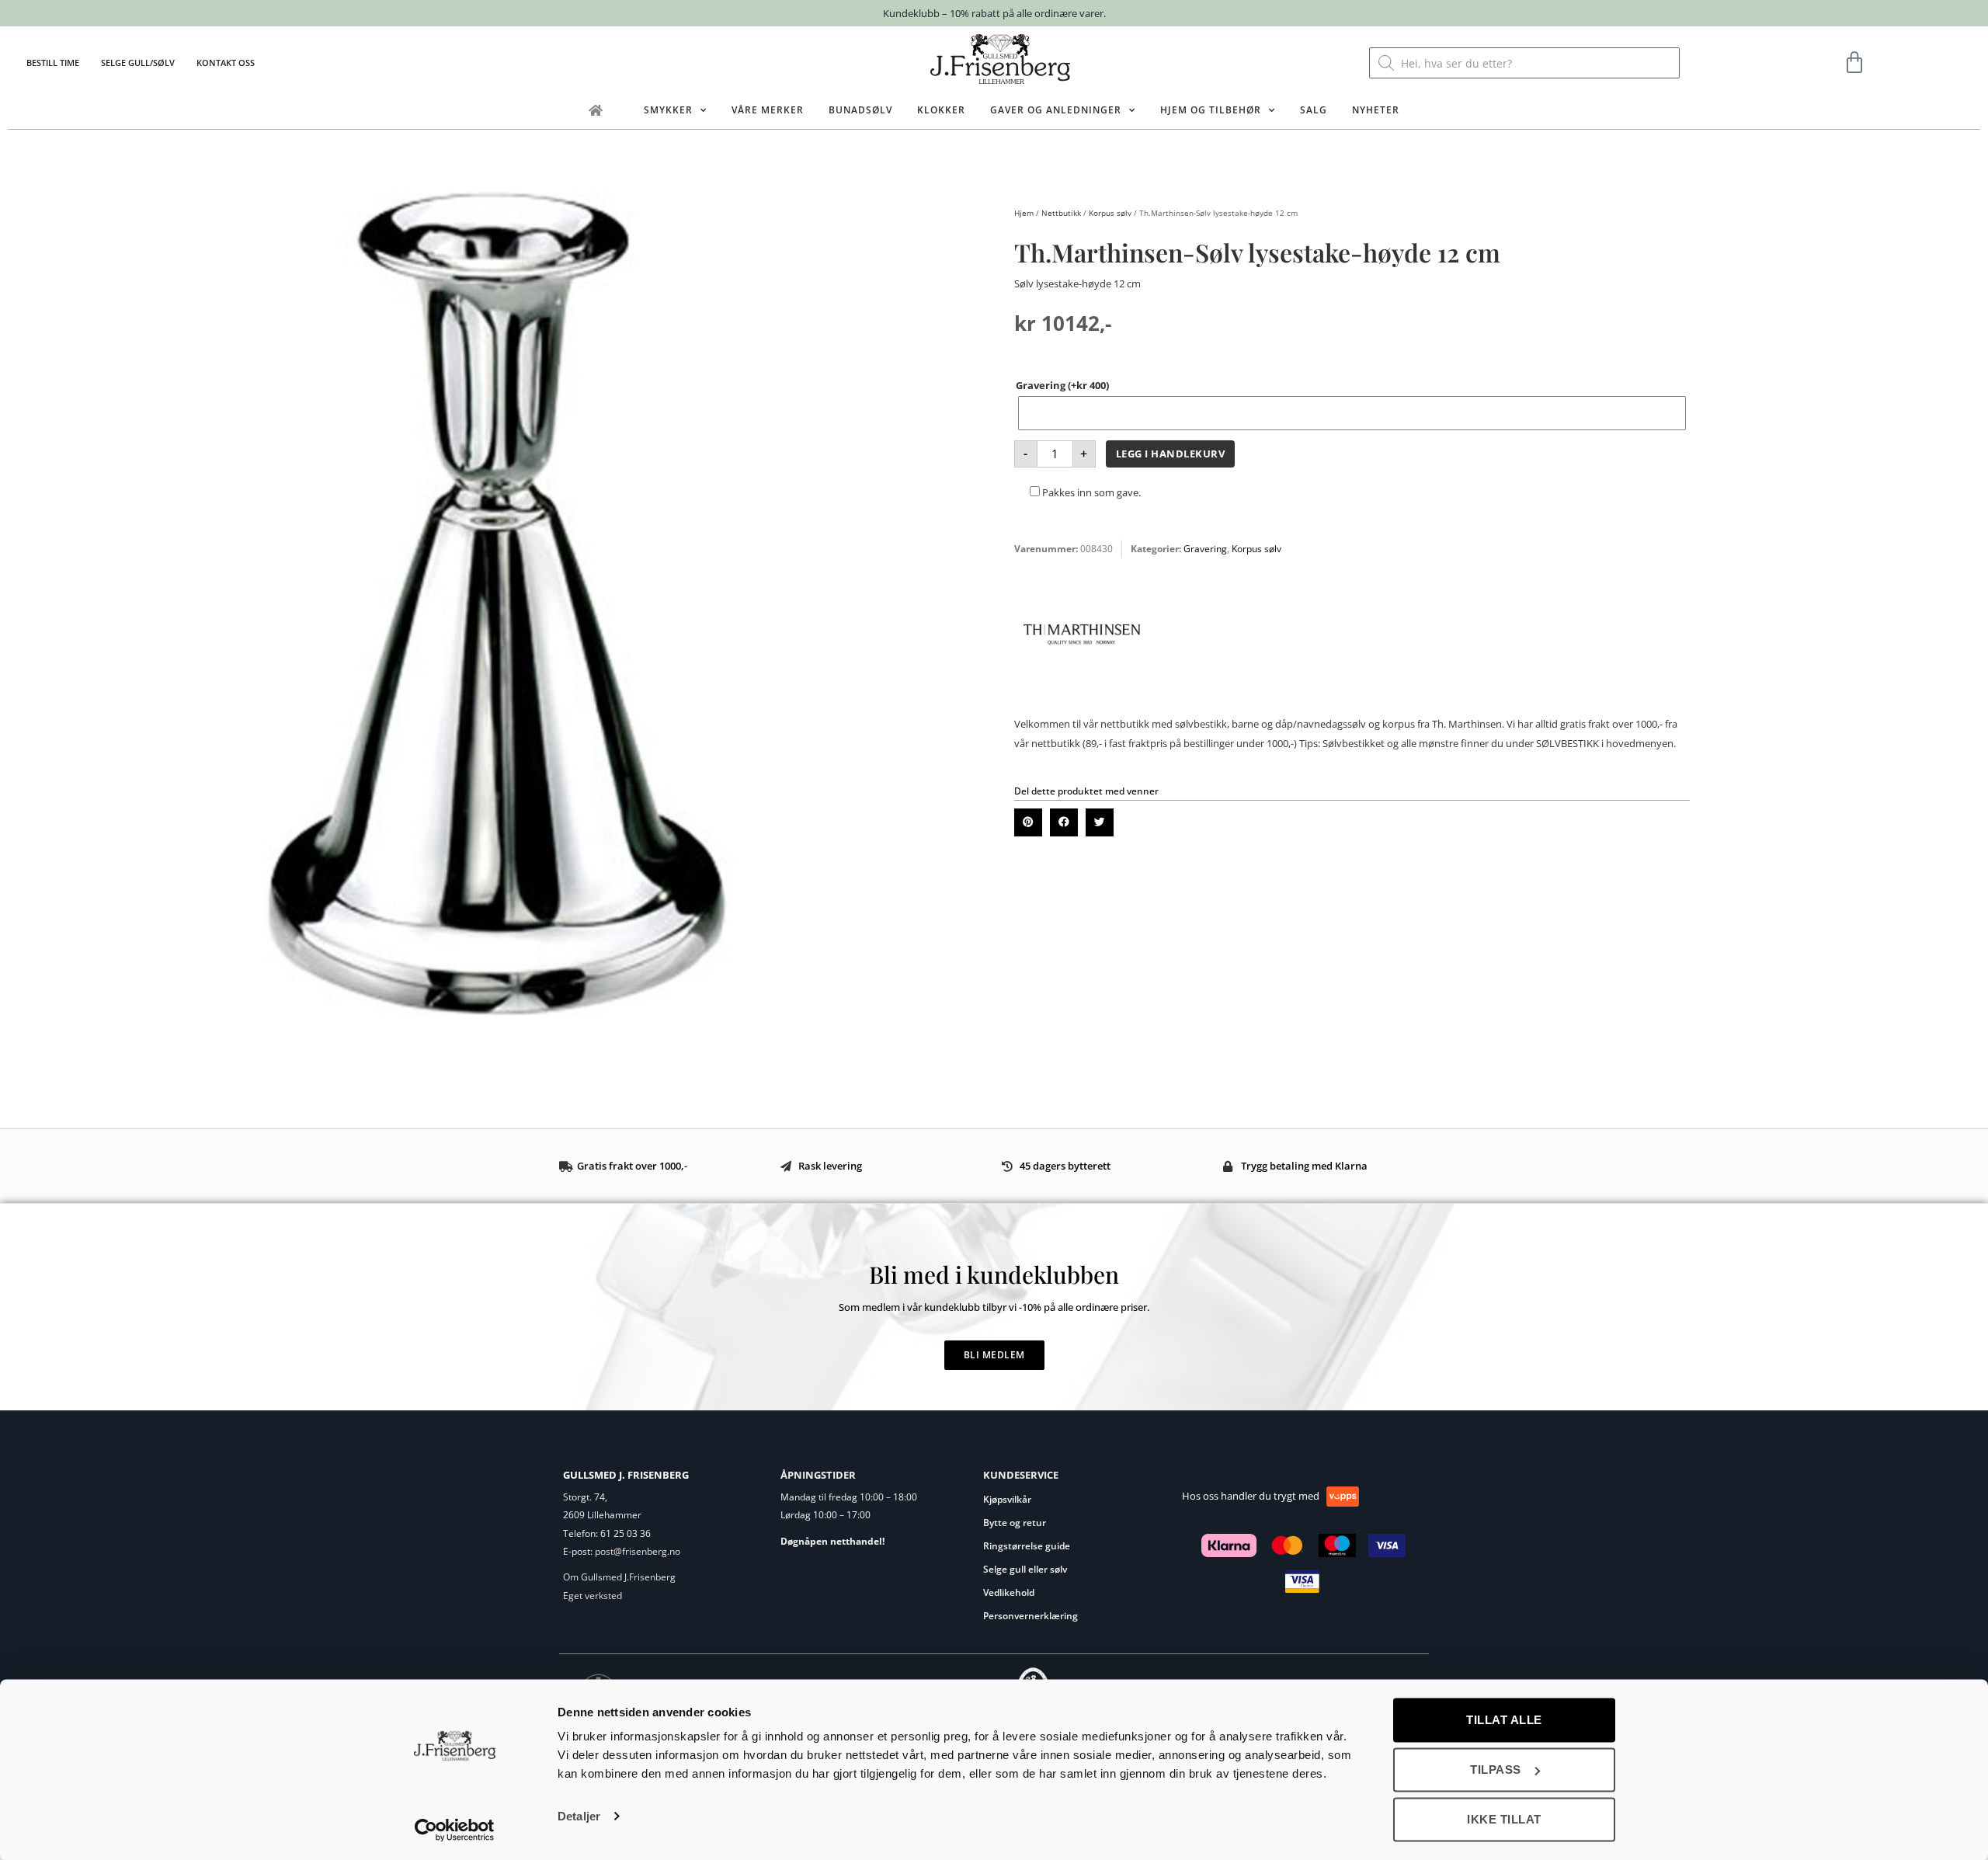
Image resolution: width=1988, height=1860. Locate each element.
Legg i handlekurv (1171, 454)
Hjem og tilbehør (1211, 110)
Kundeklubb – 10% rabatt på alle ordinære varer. (994, 13)
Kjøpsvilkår (1007, 1499)
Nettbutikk (1061, 213)
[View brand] (1082, 697)
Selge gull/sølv (138, 63)
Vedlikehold (1009, 1592)
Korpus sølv (1110, 213)
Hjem (1024, 213)
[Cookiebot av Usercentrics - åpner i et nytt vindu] (455, 1830)
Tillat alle (1504, 1720)
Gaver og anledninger (1056, 110)
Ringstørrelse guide (1027, 1546)
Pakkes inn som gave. (1090, 492)
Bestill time (53, 63)
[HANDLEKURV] (1855, 63)
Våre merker (768, 110)
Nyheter (1376, 110)
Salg (1314, 110)
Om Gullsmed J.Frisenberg (619, 1577)
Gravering (1062, 385)
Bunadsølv (860, 110)
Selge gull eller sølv (1025, 1569)
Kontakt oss (226, 63)
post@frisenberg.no (638, 1551)
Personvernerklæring (1030, 1616)
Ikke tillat (1504, 1819)
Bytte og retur (1015, 1523)
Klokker (941, 110)
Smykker (668, 110)
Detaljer (579, 1816)
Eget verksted (593, 1596)
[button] (1028, 822)
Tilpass (1496, 1770)
